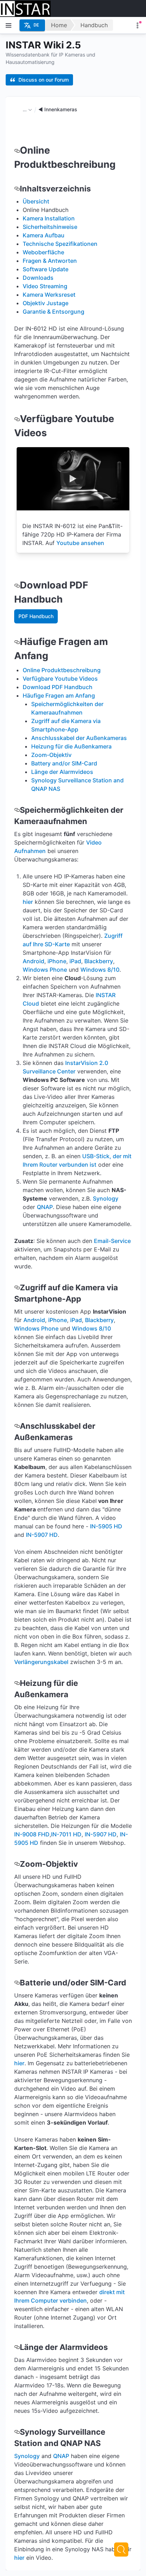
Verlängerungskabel (41, 1662)
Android (33, 961)
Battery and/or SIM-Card (64, 763)
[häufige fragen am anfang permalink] (17, 642)
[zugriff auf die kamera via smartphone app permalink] (17, 1287)
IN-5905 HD (106, 1526)
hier (28, 902)
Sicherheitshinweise (50, 227)
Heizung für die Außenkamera (71, 746)
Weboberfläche (43, 252)
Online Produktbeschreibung (62, 670)
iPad (75, 961)
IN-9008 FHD (32, 1834)
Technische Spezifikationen (60, 244)
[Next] (121, 2550)
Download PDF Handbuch (58, 687)
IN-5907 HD (42, 1535)
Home (59, 25)
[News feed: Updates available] (137, 25)
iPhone (57, 961)
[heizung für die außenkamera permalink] (17, 1683)
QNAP (45, 1207)
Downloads (38, 278)
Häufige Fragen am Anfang (59, 695)
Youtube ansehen (80, 543)
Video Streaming (45, 286)
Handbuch (94, 25)
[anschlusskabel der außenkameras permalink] (17, 1426)
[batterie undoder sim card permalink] (17, 1983)
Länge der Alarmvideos (62, 772)
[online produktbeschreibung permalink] (17, 150)
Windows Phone (45, 970)
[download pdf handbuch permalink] (17, 585)
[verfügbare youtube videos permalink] (17, 419)
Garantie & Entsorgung (54, 312)
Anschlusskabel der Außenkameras (79, 738)
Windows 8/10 (100, 970)
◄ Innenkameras (58, 109)
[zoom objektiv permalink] (17, 1864)
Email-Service (112, 1241)
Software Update (46, 269)
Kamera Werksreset (49, 295)
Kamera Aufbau (44, 235)
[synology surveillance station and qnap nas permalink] (17, 2432)
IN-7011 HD (66, 1834)
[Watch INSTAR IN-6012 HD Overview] (73, 479)
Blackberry (99, 961)
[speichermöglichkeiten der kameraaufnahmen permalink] (17, 810)
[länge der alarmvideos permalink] (17, 2347)
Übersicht (36, 201)
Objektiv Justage (46, 303)
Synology (106, 1198)
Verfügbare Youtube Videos (60, 679)
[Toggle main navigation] (9, 25)
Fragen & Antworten (50, 261)
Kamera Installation (49, 218)
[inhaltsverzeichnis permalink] (17, 189)
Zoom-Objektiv (51, 755)
